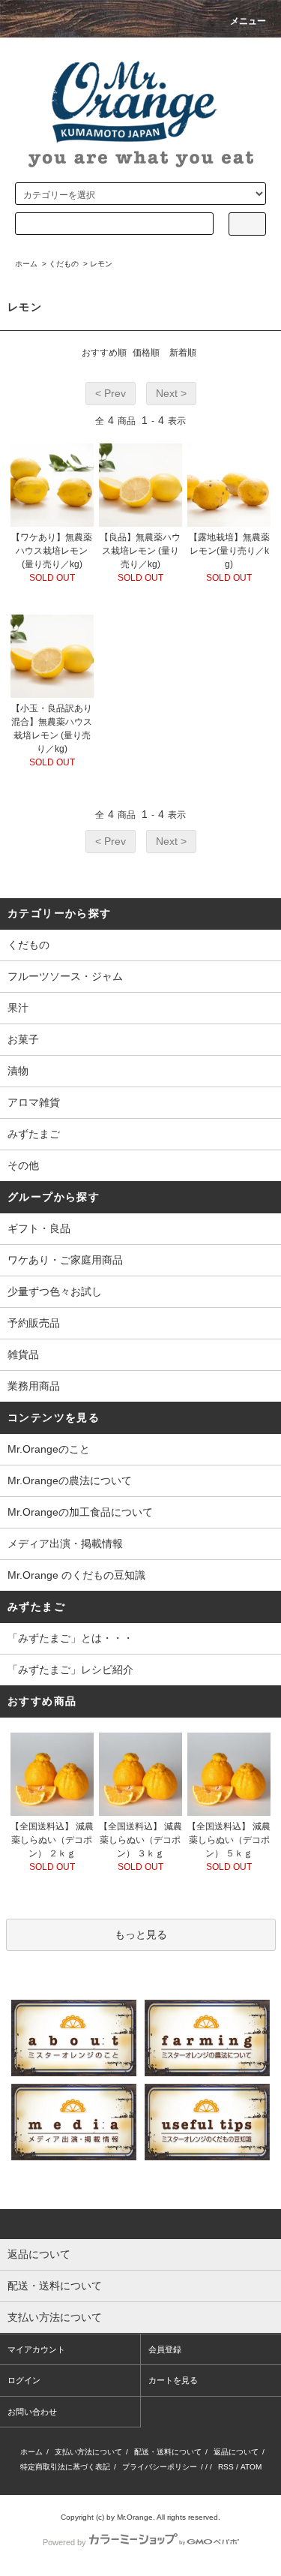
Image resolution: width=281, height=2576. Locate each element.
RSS (226, 2467)
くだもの (64, 264)
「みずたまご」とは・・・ (70, 1638)
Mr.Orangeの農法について (70, 1480)
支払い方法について (88, 2452)
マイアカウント (36, 2349)
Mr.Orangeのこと (49, 1449)
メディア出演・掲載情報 (65, 1543)
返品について (236, 2452)
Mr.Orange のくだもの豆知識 (76, 1575)
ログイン (24, 2380)
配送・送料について (168, 2452)
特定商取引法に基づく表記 (65, 2467)
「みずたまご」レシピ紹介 (70, 1670)
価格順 (146, 353)
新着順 (183, 353)
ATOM (251, 2467)
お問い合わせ (32, 2412)
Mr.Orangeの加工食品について (80, 1512)
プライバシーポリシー (160, 2467)
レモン (101, 264)
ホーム (26, 264)
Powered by (64, 2542)
